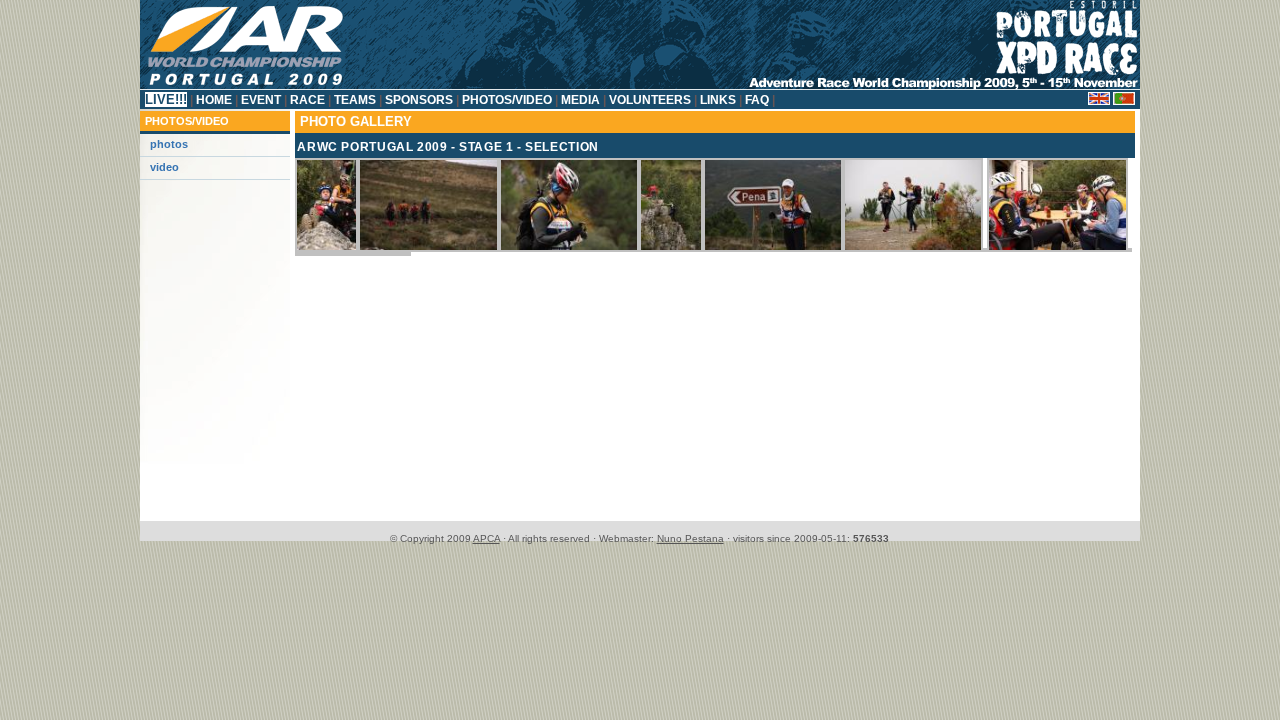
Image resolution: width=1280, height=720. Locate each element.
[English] (1099, 101)
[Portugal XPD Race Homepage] (640, 86)
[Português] (1124, 101)
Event (261, 100)
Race (307, 100)
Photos (169, 144)
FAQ (757, 100)
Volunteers (650, 100)
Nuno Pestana (690, 538)
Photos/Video (507, 100)
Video (164, 167)
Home (214, 100)
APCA (486, 538)
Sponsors (419, 100)
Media (580, 100)
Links (718, 100)
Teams (355, 100)
